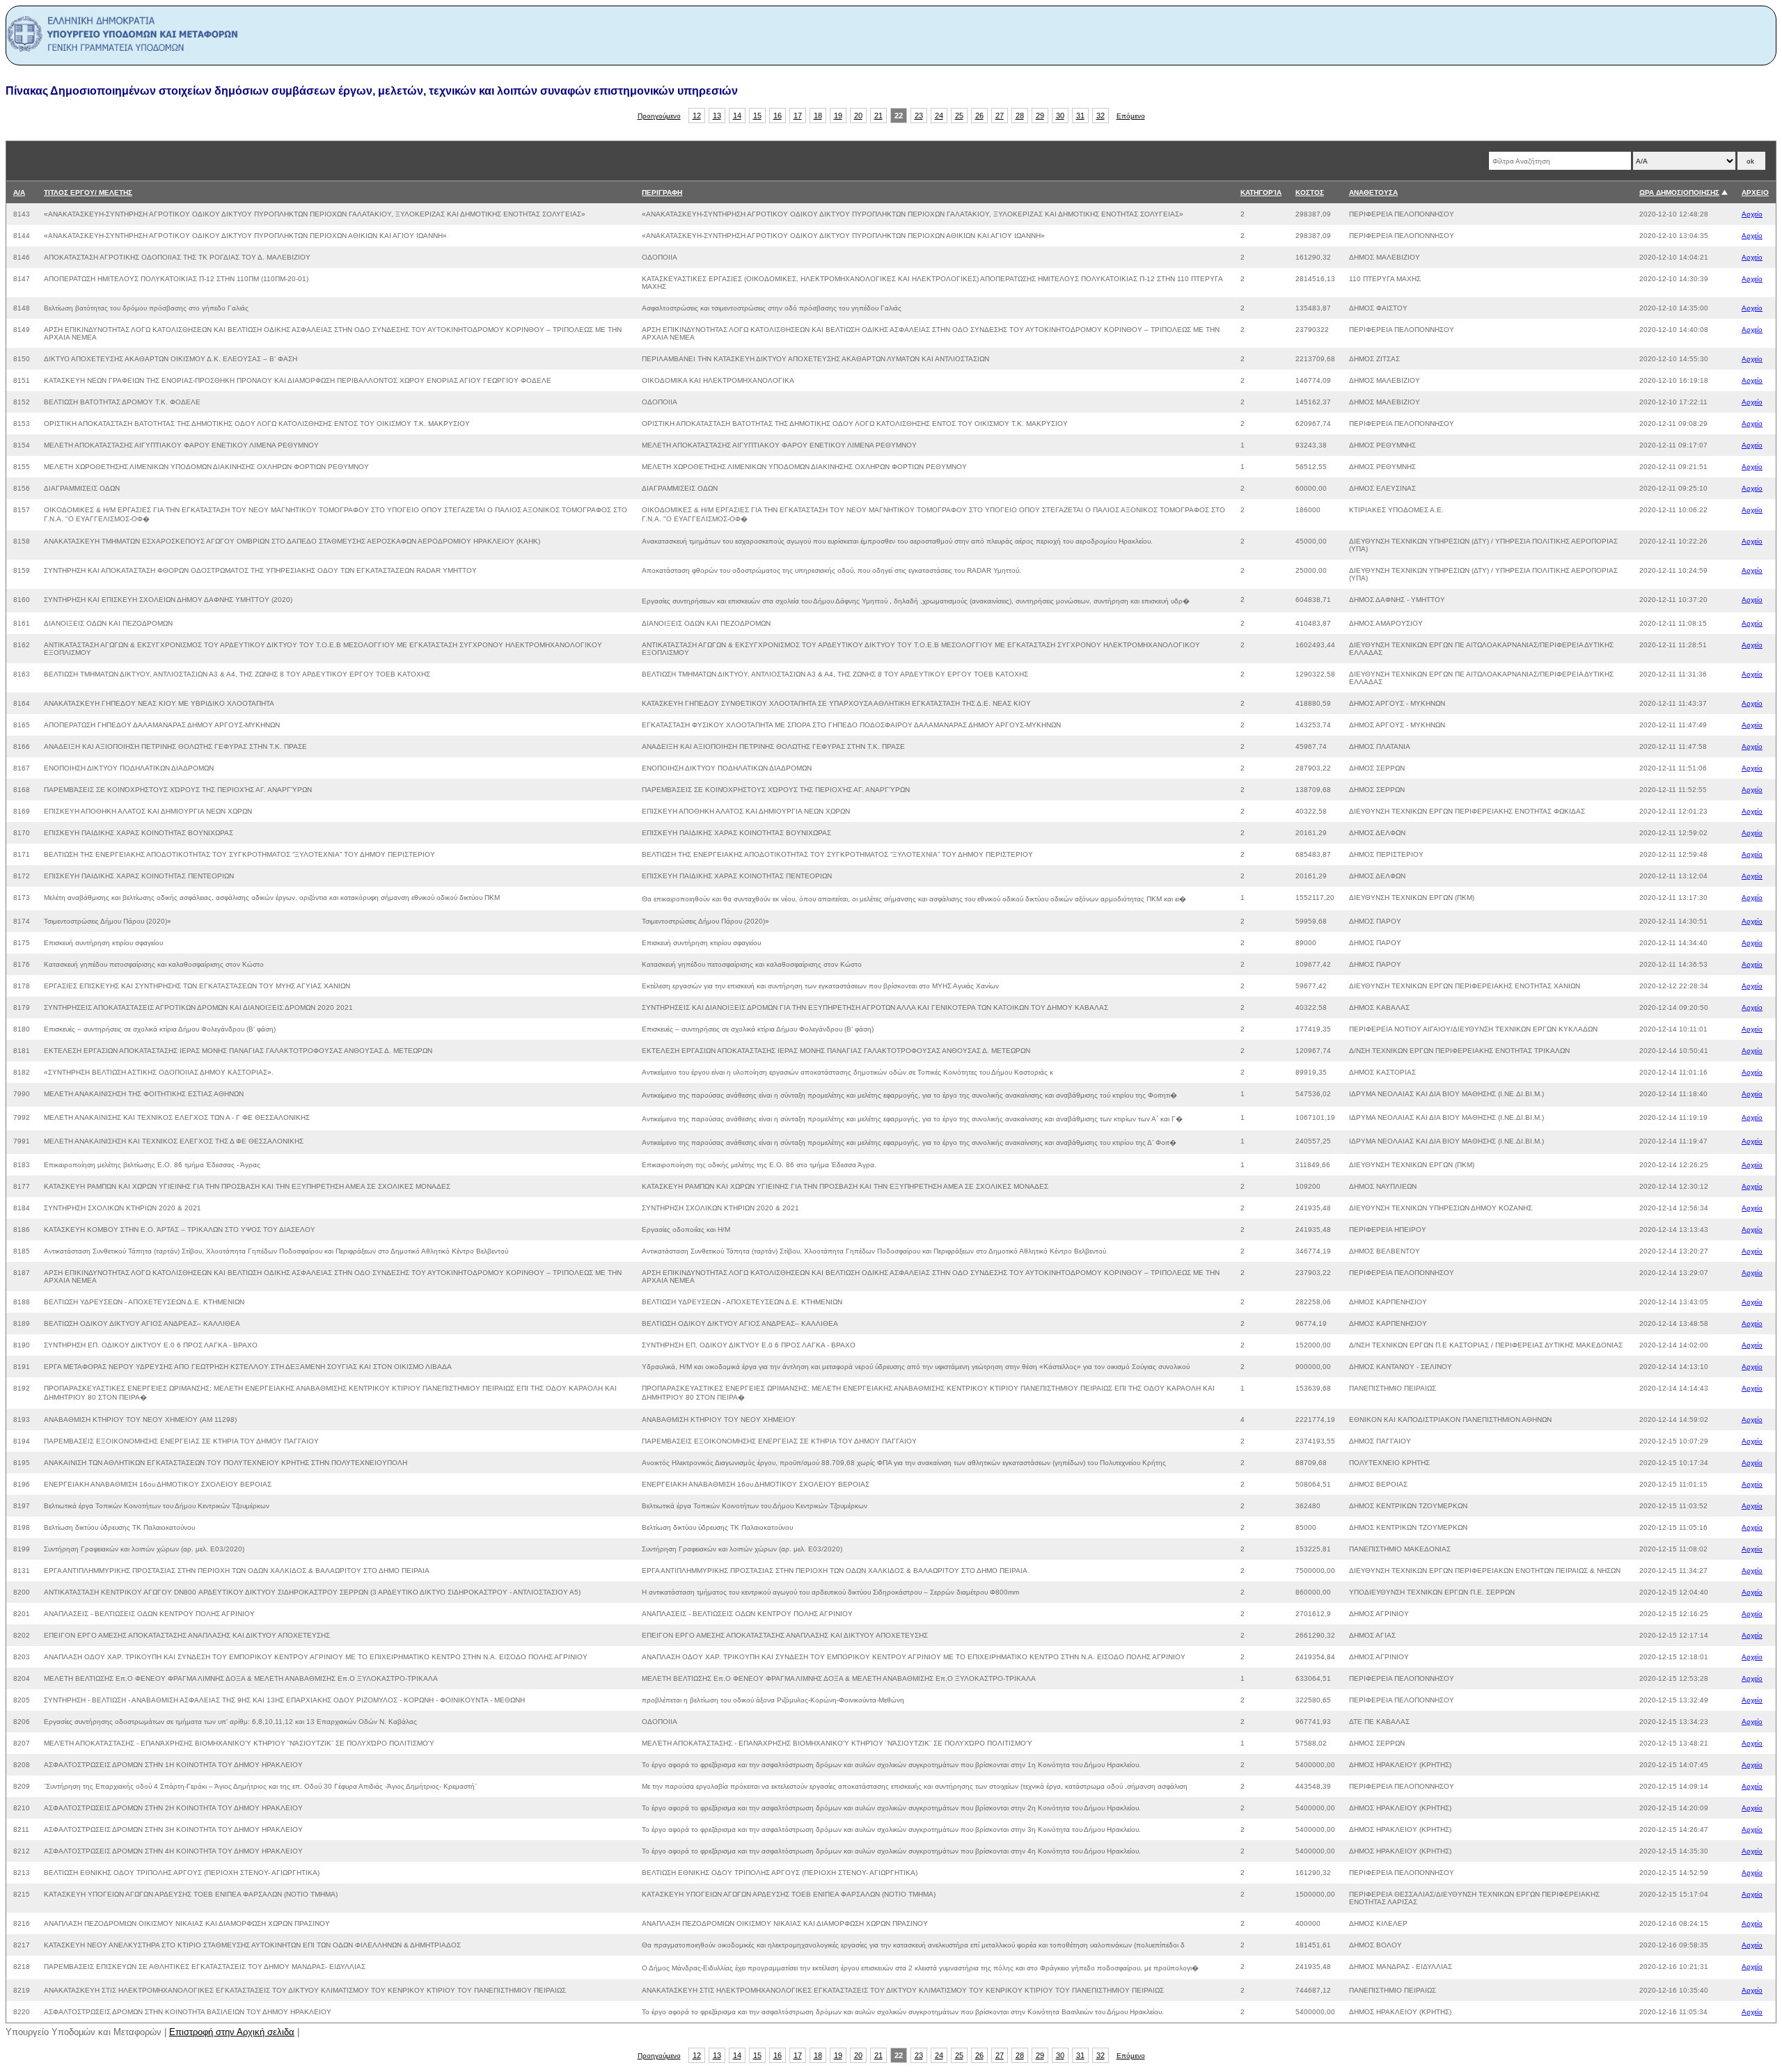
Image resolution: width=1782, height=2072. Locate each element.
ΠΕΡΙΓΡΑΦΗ (662, 192)
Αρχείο (1752, 214)
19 (838, 116)
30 (1060, 116)
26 (979, 116)
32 (1101, 116)
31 (1080, 116)
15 (757, 116)
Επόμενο (1131, 116)
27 (1000, 116)
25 (959, 116)
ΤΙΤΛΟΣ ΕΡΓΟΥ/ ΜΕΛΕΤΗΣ (88, 192)
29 (1040, 116)
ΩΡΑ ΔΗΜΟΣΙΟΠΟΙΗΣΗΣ (1679, 192)
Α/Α (19, 192)
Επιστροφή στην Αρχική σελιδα (232, 2032)
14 (737, 116)
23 (919, 116)
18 (818, 116)
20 (858, 116)
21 (878, 116)
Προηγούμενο (659, 116)
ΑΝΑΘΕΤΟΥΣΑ (1373, 192)
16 (778, 116)
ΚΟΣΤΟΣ (1310, 192)
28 (1020, 116)
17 (798, 116)
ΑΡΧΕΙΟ (1755, 192)
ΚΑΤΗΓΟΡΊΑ (1261, 192)
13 (717, 116)
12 (697, 116)
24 (939, 116)
